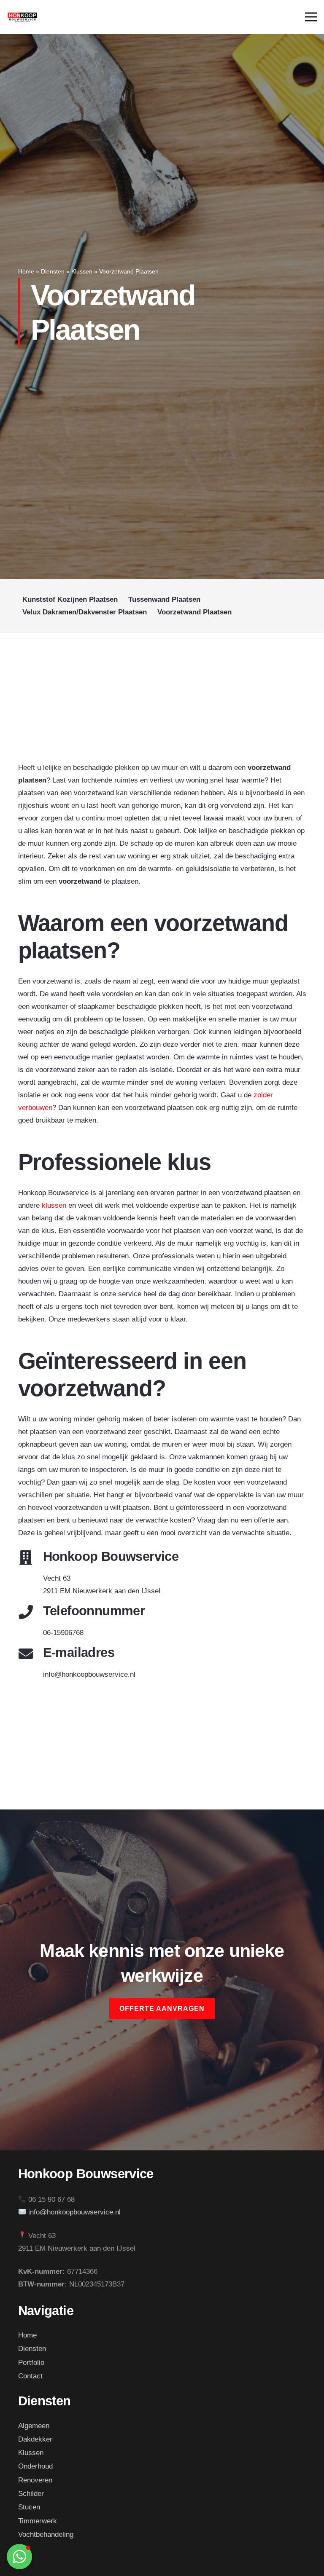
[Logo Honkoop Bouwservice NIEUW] (22, 17)
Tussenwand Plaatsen (164, 599)
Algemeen (34, 2426)
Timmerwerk (38, 2521)
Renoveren (35, 2480)
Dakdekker (35, 2439)
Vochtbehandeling (46, 2534)
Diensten (53, 272)
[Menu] (311, 17)
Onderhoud (35, 2466)
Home (26, 272)
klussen (54, 1205)
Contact (30, 2376)
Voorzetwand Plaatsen (194, 612)
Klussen (82, 272)
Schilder (31, 2494)
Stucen (29, 2507)
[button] (19, 2557)
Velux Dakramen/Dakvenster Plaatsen (85, 612)
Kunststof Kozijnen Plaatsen (70, 599)
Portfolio (31, 2363)
